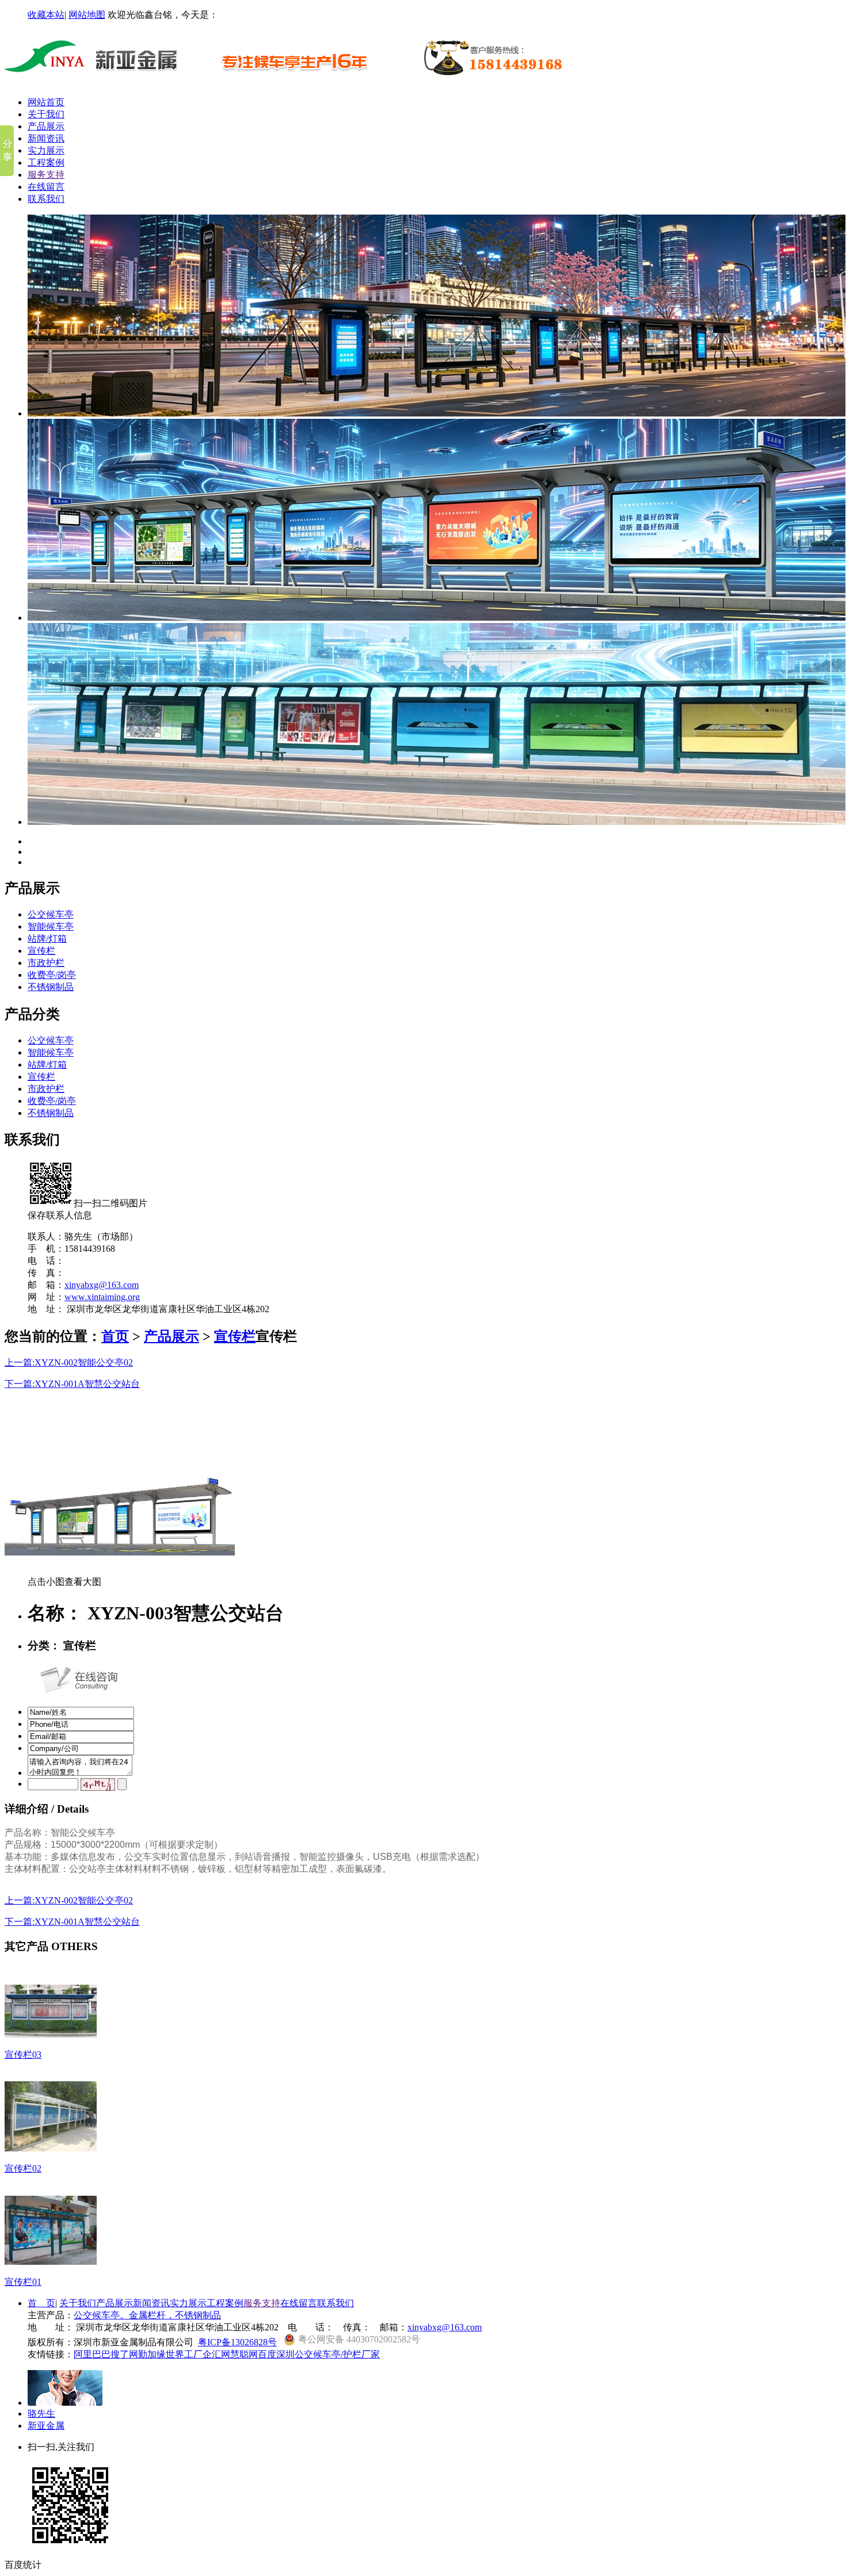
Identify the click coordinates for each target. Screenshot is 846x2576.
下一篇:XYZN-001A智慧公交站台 (72, 1384)
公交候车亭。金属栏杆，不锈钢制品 (147, 2315)
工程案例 (46, 163)
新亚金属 (46, 2426)
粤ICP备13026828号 (237, 2342)
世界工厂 (184, 2354)
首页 (115, 1336)
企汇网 (216, 2354)
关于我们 (46, 114)
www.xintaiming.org (102, 1297)
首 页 (41, 2303)
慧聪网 (244, 2354)
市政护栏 (46, 963)
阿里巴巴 (92, 2354)
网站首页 (46, 102)
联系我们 (46, 199)
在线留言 (46, 187)
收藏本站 (46, 15)
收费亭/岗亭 (52, 975)
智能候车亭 (51, 926)
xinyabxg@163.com (102, 1285)
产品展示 (46, 126)
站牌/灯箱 (47, 939)
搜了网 (124, 2354)
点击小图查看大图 (64, 1582)
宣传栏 (41, 951)
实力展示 (46, 150)
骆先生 (41, 2413)
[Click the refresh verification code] (98, 1784)
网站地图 (87, 15)
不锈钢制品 (51, 987)
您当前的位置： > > (130, 1336)
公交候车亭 (51, 914)
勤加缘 (152, 2354)
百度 (267, 2354)
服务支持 (46, 175)
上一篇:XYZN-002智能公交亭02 (69, 1362)
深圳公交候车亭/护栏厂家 (328, 2354)
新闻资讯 (46, 138)
